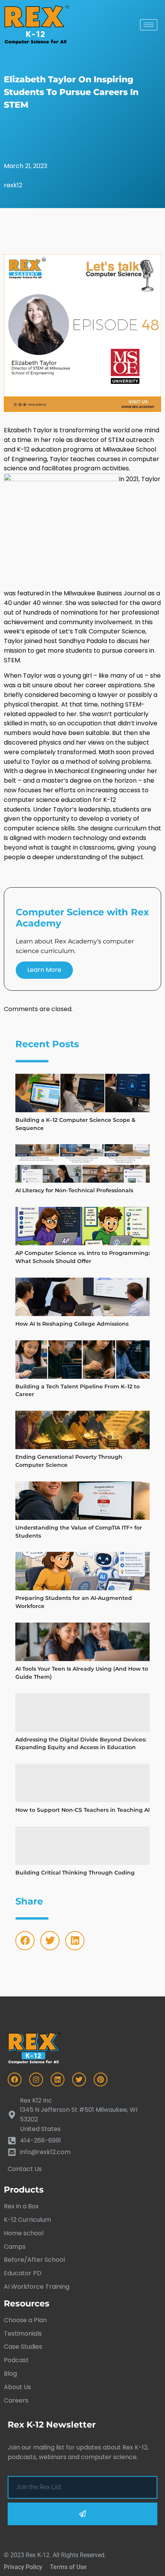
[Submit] (82, 2514)
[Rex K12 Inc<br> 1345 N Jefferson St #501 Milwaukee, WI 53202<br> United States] (82, 2115)
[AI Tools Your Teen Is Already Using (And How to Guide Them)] (82, 1642)
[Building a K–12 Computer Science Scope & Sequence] (82, 1093)
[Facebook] (25, 1941)
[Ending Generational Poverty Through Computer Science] (82, 1430)
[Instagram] (36, 2079)
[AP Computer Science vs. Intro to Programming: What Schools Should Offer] (82, 1226)
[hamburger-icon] (149, 25)
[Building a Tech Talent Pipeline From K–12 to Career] (82, 1360)
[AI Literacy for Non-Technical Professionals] (82, 1163)
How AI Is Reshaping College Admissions (72, 1324)
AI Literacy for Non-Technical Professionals (74, 1190)
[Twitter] (50, 1941)
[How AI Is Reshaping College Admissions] (82, 1297)
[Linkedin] (75, 1941)
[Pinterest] (101, 2079)
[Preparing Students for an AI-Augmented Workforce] (82, 1571)
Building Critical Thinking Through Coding (75, 1873)
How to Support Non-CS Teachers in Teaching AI (82, 1810)
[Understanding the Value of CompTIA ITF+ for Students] (82, 1501)
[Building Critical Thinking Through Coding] (82, 1846)
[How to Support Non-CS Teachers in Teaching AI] (82, 1783)
